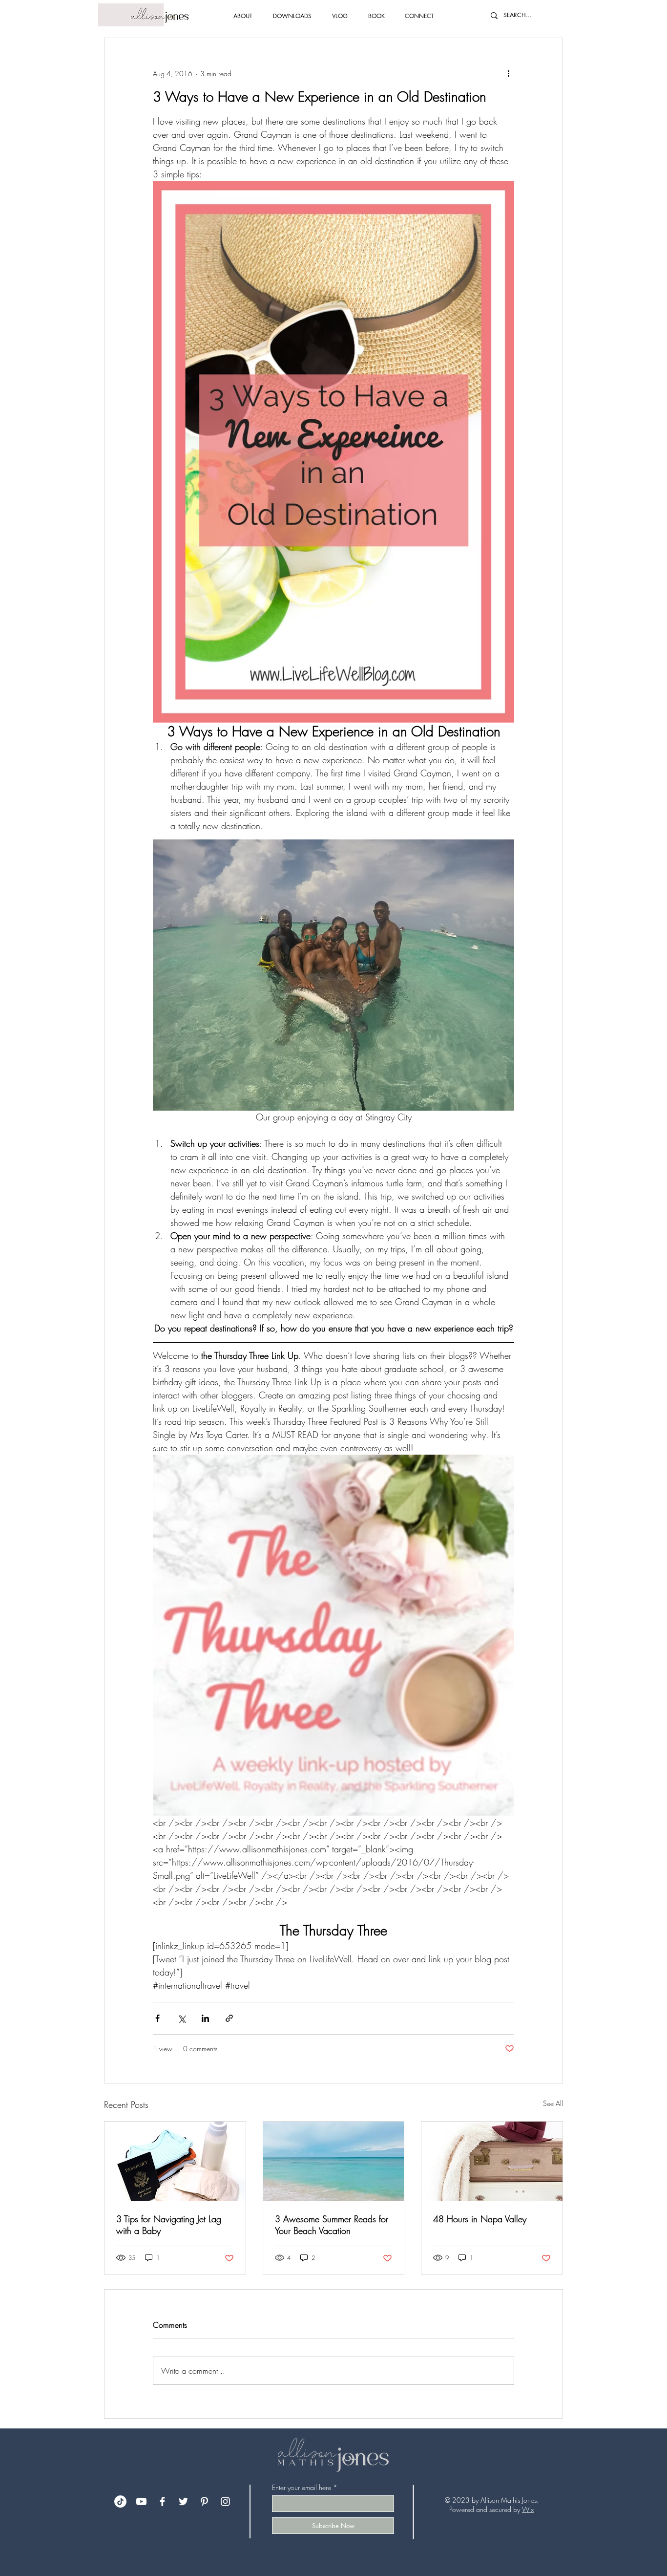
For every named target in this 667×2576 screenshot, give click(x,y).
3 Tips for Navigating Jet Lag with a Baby (169, 2225)
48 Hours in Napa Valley (480, 2219)
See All (553, 2103)
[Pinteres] (204, 2501)
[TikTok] (120, 2501)
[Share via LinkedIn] (205, 2018)
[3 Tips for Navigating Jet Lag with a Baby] (175, 2161)
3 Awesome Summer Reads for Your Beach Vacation (332, 2225)
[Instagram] (225, 2501)
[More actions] (508, 73)
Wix (528, 2509)
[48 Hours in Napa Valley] (492, 2161)
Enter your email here (302, 2488)
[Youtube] (141, 2501)
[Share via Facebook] (157, 2018)
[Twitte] (183, 2501)
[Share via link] (229, 2018)
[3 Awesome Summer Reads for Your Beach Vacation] (334, 2161)
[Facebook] (162, 2501)
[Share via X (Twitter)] (181, 2018)
